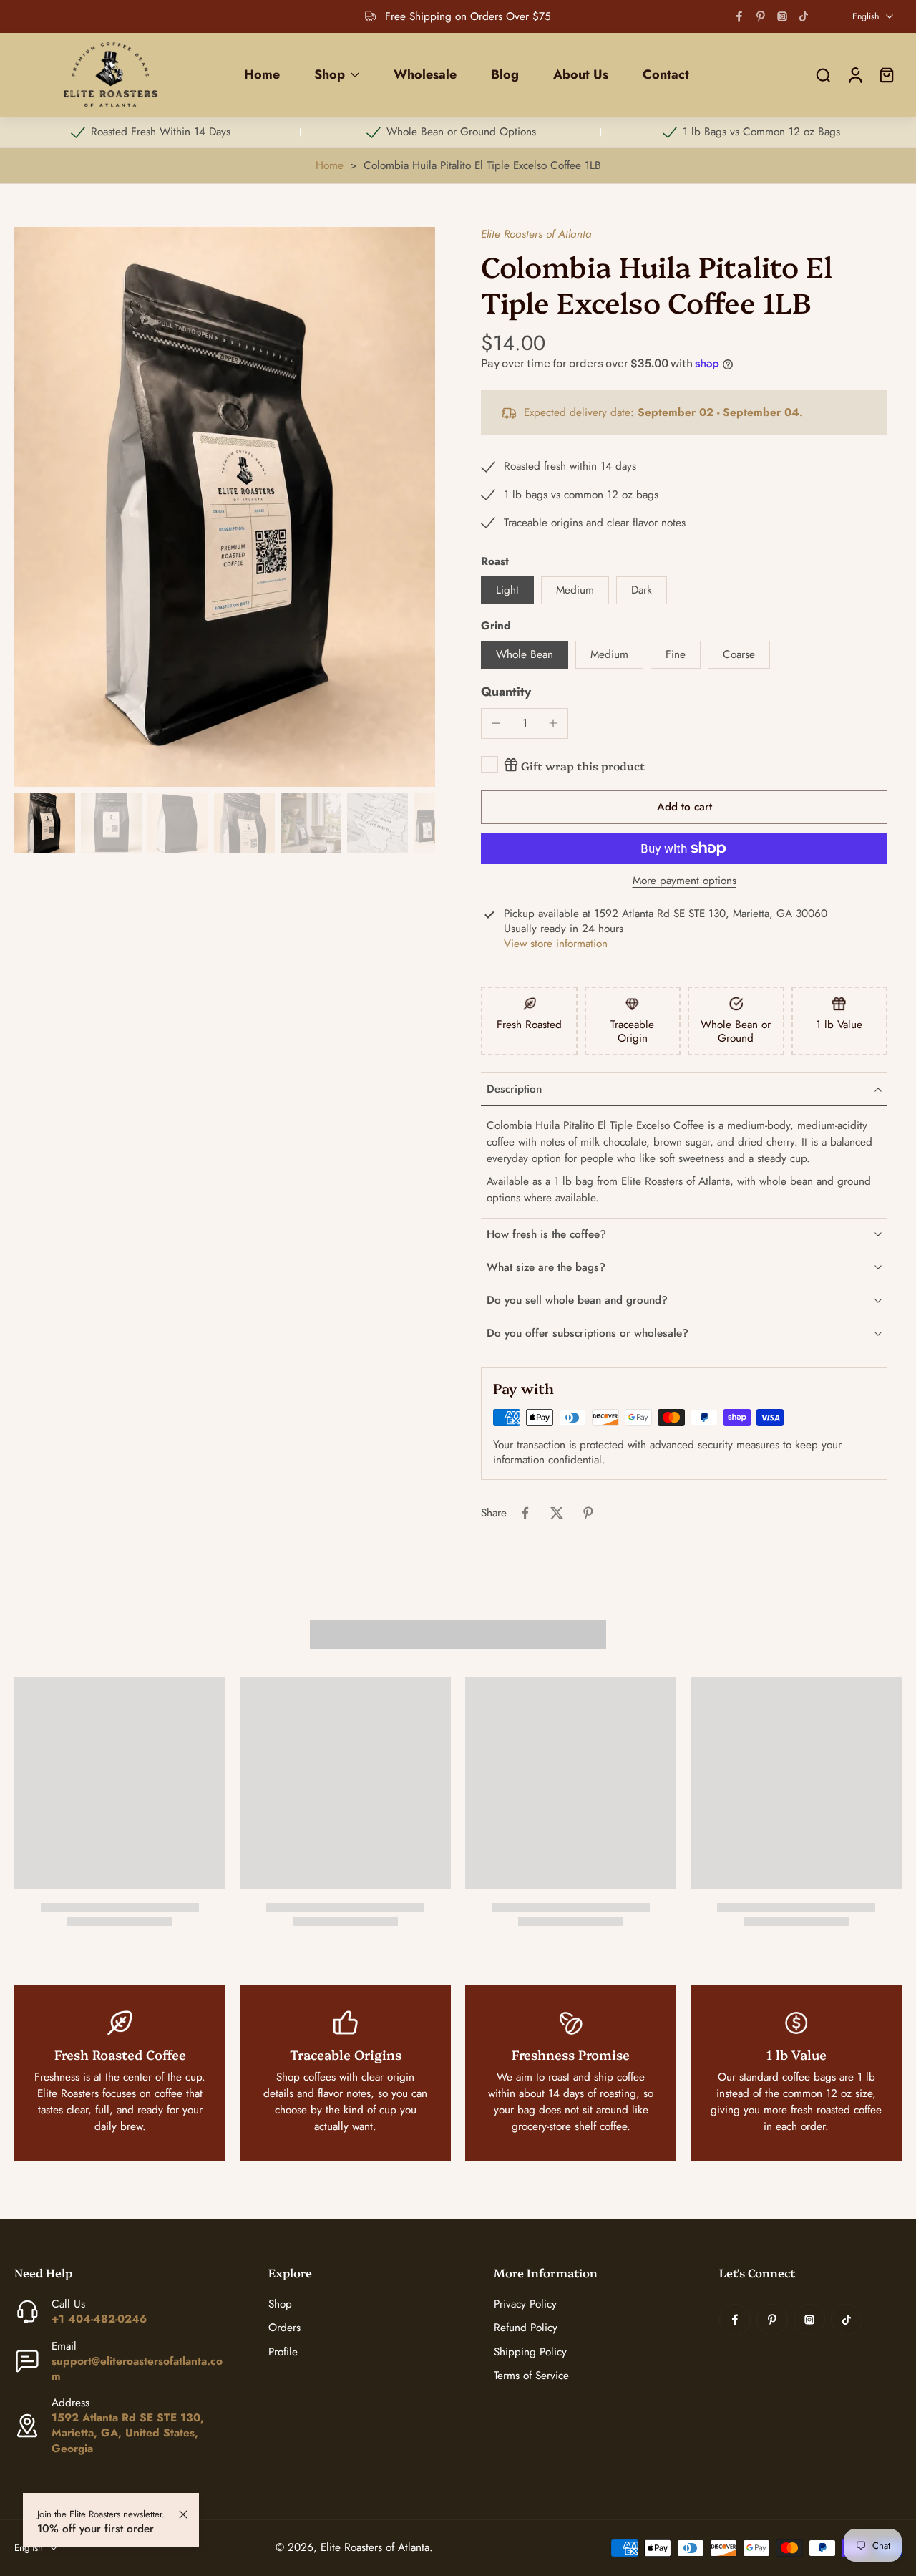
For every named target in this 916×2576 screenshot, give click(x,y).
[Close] (183, 2514)
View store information (556, 944)
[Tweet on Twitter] (557, 1513)
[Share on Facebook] (525, 1513)
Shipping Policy (530, 2352)
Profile (283, 2352)
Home (262, 74)
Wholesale (425, 74)
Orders (284, 2329)
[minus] (496, 723)
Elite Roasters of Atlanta (536, 234)
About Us (581, 74)
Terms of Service (531, 2376)
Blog (505, 74)
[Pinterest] (761, 16)
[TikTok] (804, 16)
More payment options (684, 882)
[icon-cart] (886, 75)
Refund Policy (526, 2329)
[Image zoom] (225, 507)
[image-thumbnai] (45, 823)
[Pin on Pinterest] (588, 1513)
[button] (684, 807)
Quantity (506, 692)
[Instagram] (782, 16)
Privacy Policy (525, 2305)
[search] (823, 75)
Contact (666, 74)
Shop (330, 74)
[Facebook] (739, 16)
